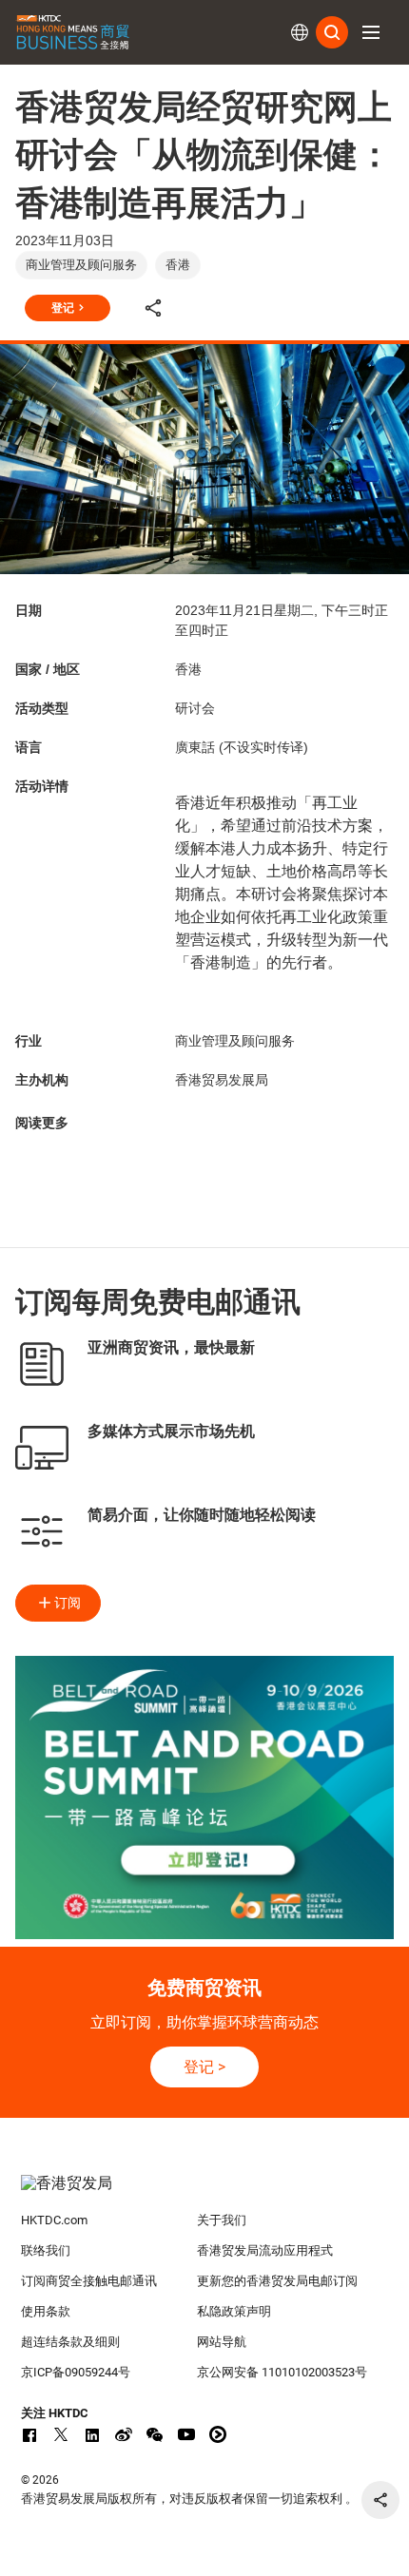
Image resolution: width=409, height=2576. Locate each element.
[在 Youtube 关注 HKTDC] (186, 2434)
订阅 (68, 1603)
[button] (371, 32)
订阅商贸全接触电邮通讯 (89, 2281)
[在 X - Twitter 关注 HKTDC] (61, 2434)
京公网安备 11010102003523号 (282, 2372)
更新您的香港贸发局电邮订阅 (277, 2281)
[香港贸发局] (205, 2193)
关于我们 (222, 2220)
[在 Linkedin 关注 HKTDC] (92, 2434)
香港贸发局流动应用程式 (265, 2250)
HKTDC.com (54, 2220)
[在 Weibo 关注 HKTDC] (124, 2434)
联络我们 (46, 2250)
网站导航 (222, 2342)
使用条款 (46, 2311)
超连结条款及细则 (70, 2342)
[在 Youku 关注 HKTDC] (218, 2434)
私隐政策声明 (234, 2311)
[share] (380, 2500)
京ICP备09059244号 (76, 2372)
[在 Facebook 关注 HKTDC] (29, 2434)
